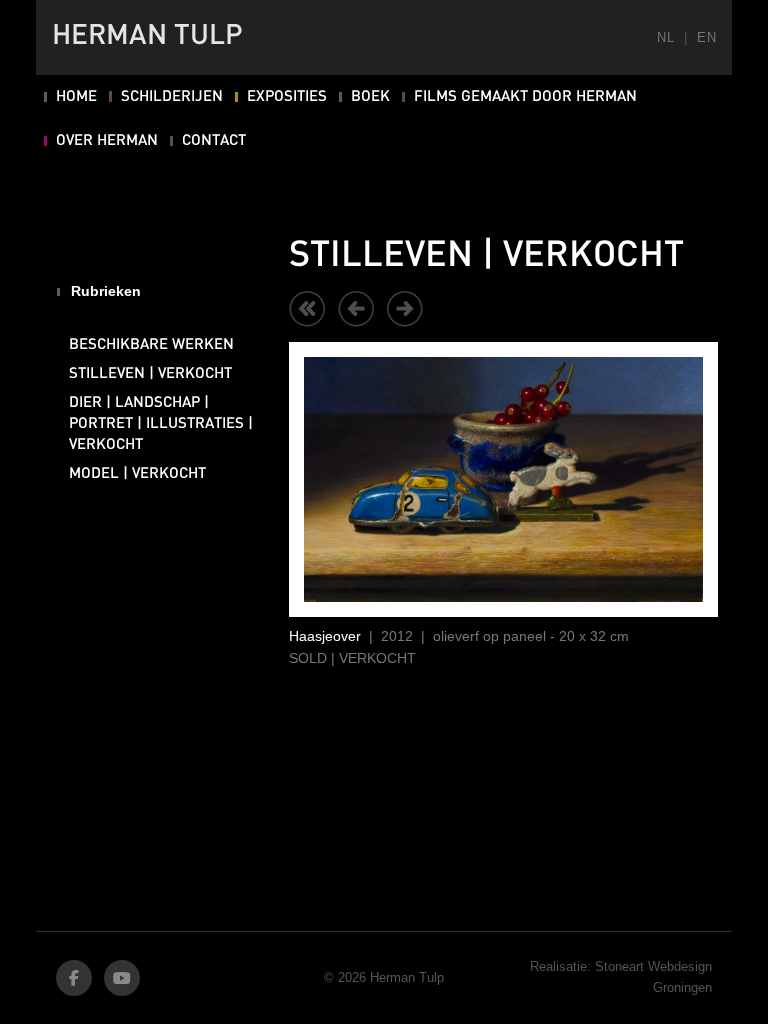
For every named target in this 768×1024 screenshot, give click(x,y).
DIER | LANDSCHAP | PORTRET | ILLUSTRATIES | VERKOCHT (161, 424)
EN (706, 37)
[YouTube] (122, 978)
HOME (76, 97)
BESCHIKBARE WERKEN (151, 345)
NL (665, 37)
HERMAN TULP (147, 37)
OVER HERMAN (107, 141)
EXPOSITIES (287, 97)
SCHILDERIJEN (172, 97)
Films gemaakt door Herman (525, 97)
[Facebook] (74, 978)
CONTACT (214, 141)
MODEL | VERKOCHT (137, 474)
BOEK (370, 97)
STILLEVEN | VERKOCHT (150, 374)
